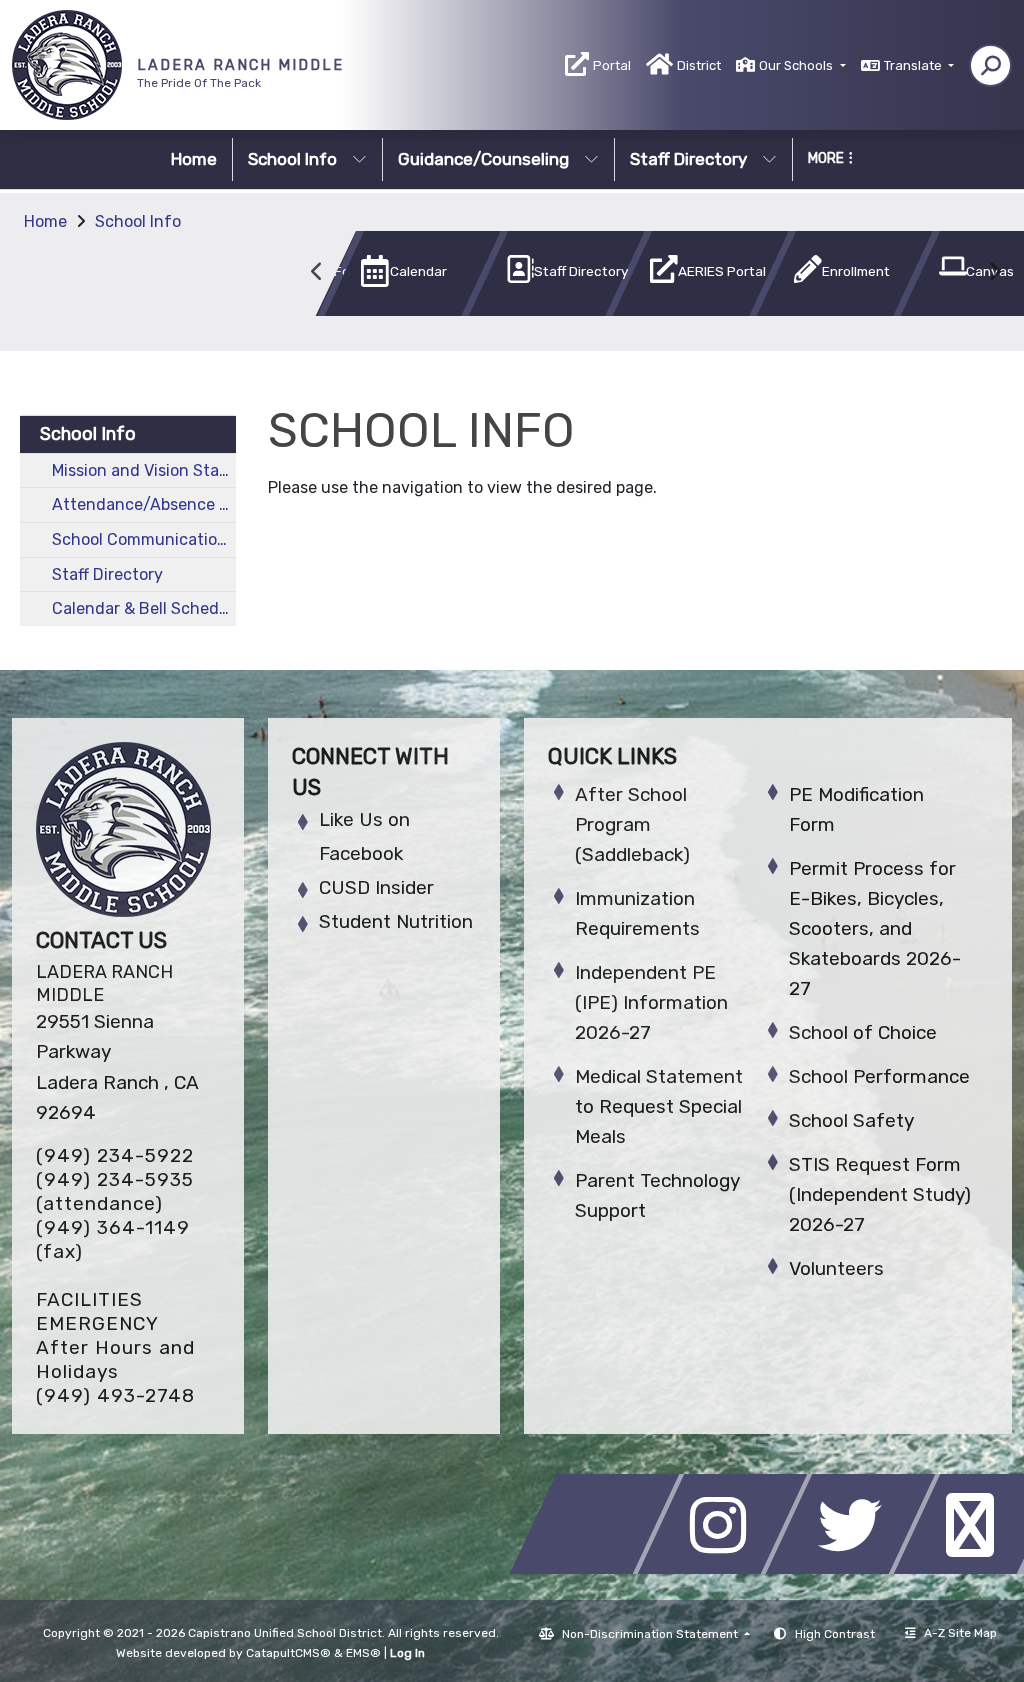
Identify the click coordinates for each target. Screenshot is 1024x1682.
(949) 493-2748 (115, 1395)
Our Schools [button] (797, 65)
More (826, 158)
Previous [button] (317, 272)
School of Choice (863, 1032)
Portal (612, 65)
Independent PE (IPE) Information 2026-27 (651, 1002)
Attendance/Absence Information (144, 504)
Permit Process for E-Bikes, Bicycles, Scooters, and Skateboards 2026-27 (875, 928)
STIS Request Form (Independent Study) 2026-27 (880, 1194)
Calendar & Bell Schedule (144, 608)
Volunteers (836, 1268)
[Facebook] (600, 1568)
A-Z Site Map (960, 1633)
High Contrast (835, 1634)
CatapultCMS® (288, 1653)
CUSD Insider (376, 887)
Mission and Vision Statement (144, 470)
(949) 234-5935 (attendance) (115, 1191)
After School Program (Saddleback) (632, 824)
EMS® (363, 1653)
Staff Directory (688, 159)
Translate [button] (914, 65)
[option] (379, 277)
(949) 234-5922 (115, 1155)
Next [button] (994, 272)
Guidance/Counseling (483, 159)
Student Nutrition (396, 921)
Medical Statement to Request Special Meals (659, 1106)
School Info (292, 159)
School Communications (143, 539)
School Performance (879, 1076)
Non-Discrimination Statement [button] (651, 1634)
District (699, 65)
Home (194, 159)
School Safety (851, 1120)
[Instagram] (728, 1568)
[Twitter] (856, 1568)
